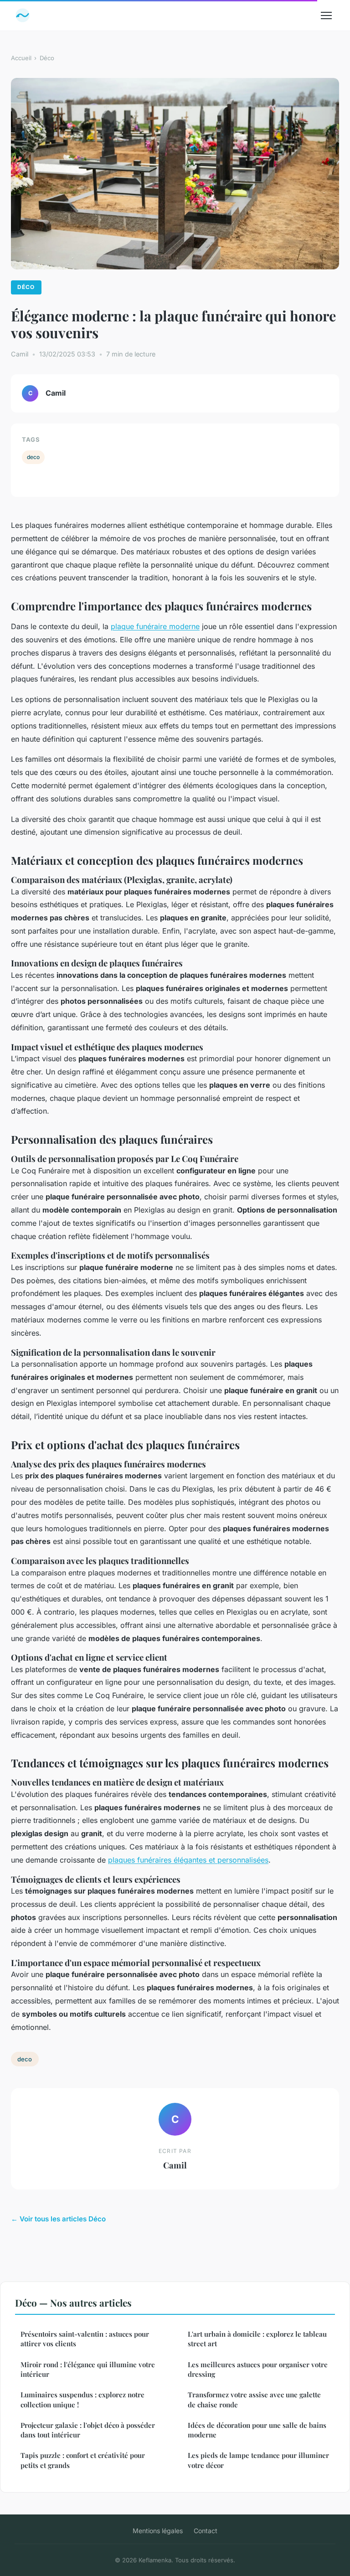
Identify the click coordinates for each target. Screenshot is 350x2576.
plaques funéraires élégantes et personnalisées (188, 1860)
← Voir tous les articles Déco (58, 2219)
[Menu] (326, 15)
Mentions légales (158, 2531)
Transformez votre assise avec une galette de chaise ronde (254, 2399)
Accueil (21, 58)
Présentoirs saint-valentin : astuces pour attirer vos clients (85, 2339)
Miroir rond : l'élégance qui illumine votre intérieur (88, 2369)
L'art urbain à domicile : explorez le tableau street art (257, 2339)
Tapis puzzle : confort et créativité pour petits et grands (83, 2460)
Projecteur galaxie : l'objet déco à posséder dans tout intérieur (88, 2430)
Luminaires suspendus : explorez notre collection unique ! (82, 2399)
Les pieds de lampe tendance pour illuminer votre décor (258, 2460)
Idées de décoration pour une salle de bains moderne (257, 2430)
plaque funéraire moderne (155, 626)
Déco (47, 58)
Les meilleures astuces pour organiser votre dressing (258, 2369)
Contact (206, 2531)
